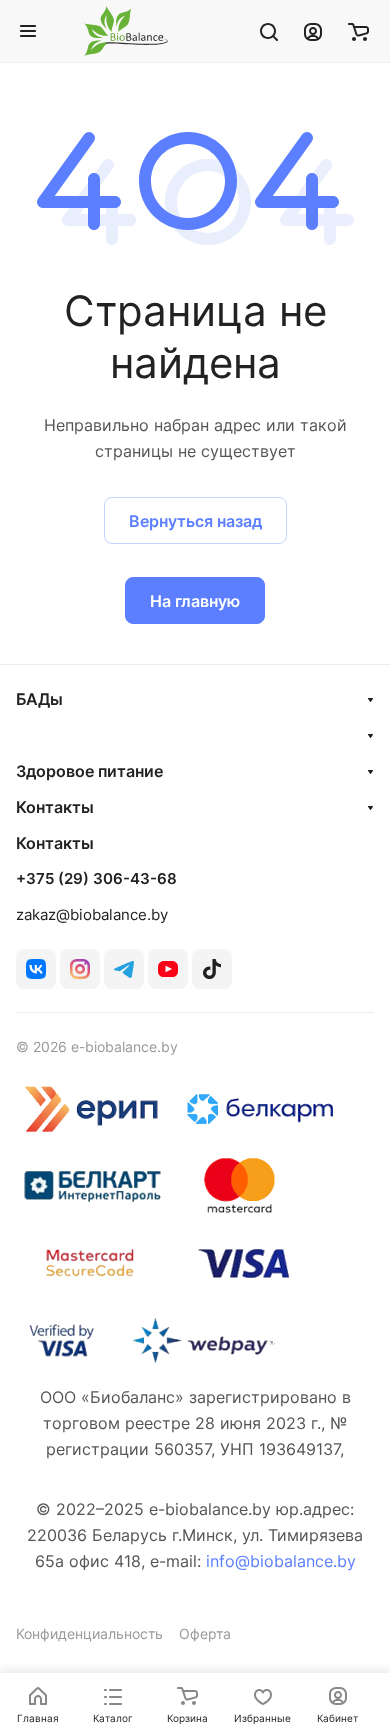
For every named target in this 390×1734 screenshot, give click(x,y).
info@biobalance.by (281, 1561)
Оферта (205, 1633)
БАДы (39, 699)
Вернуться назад (195, 521)
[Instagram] (80, 969)
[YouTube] (168, 969)
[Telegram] (124, 969)
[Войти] (313, 31)
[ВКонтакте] (36, 969)
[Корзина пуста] (358, 31)
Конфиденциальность (89, 1633)
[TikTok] (212, 969)
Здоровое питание (89, 771)
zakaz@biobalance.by (92, 914)
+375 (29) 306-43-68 (96, 879)
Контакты (55, 807)
